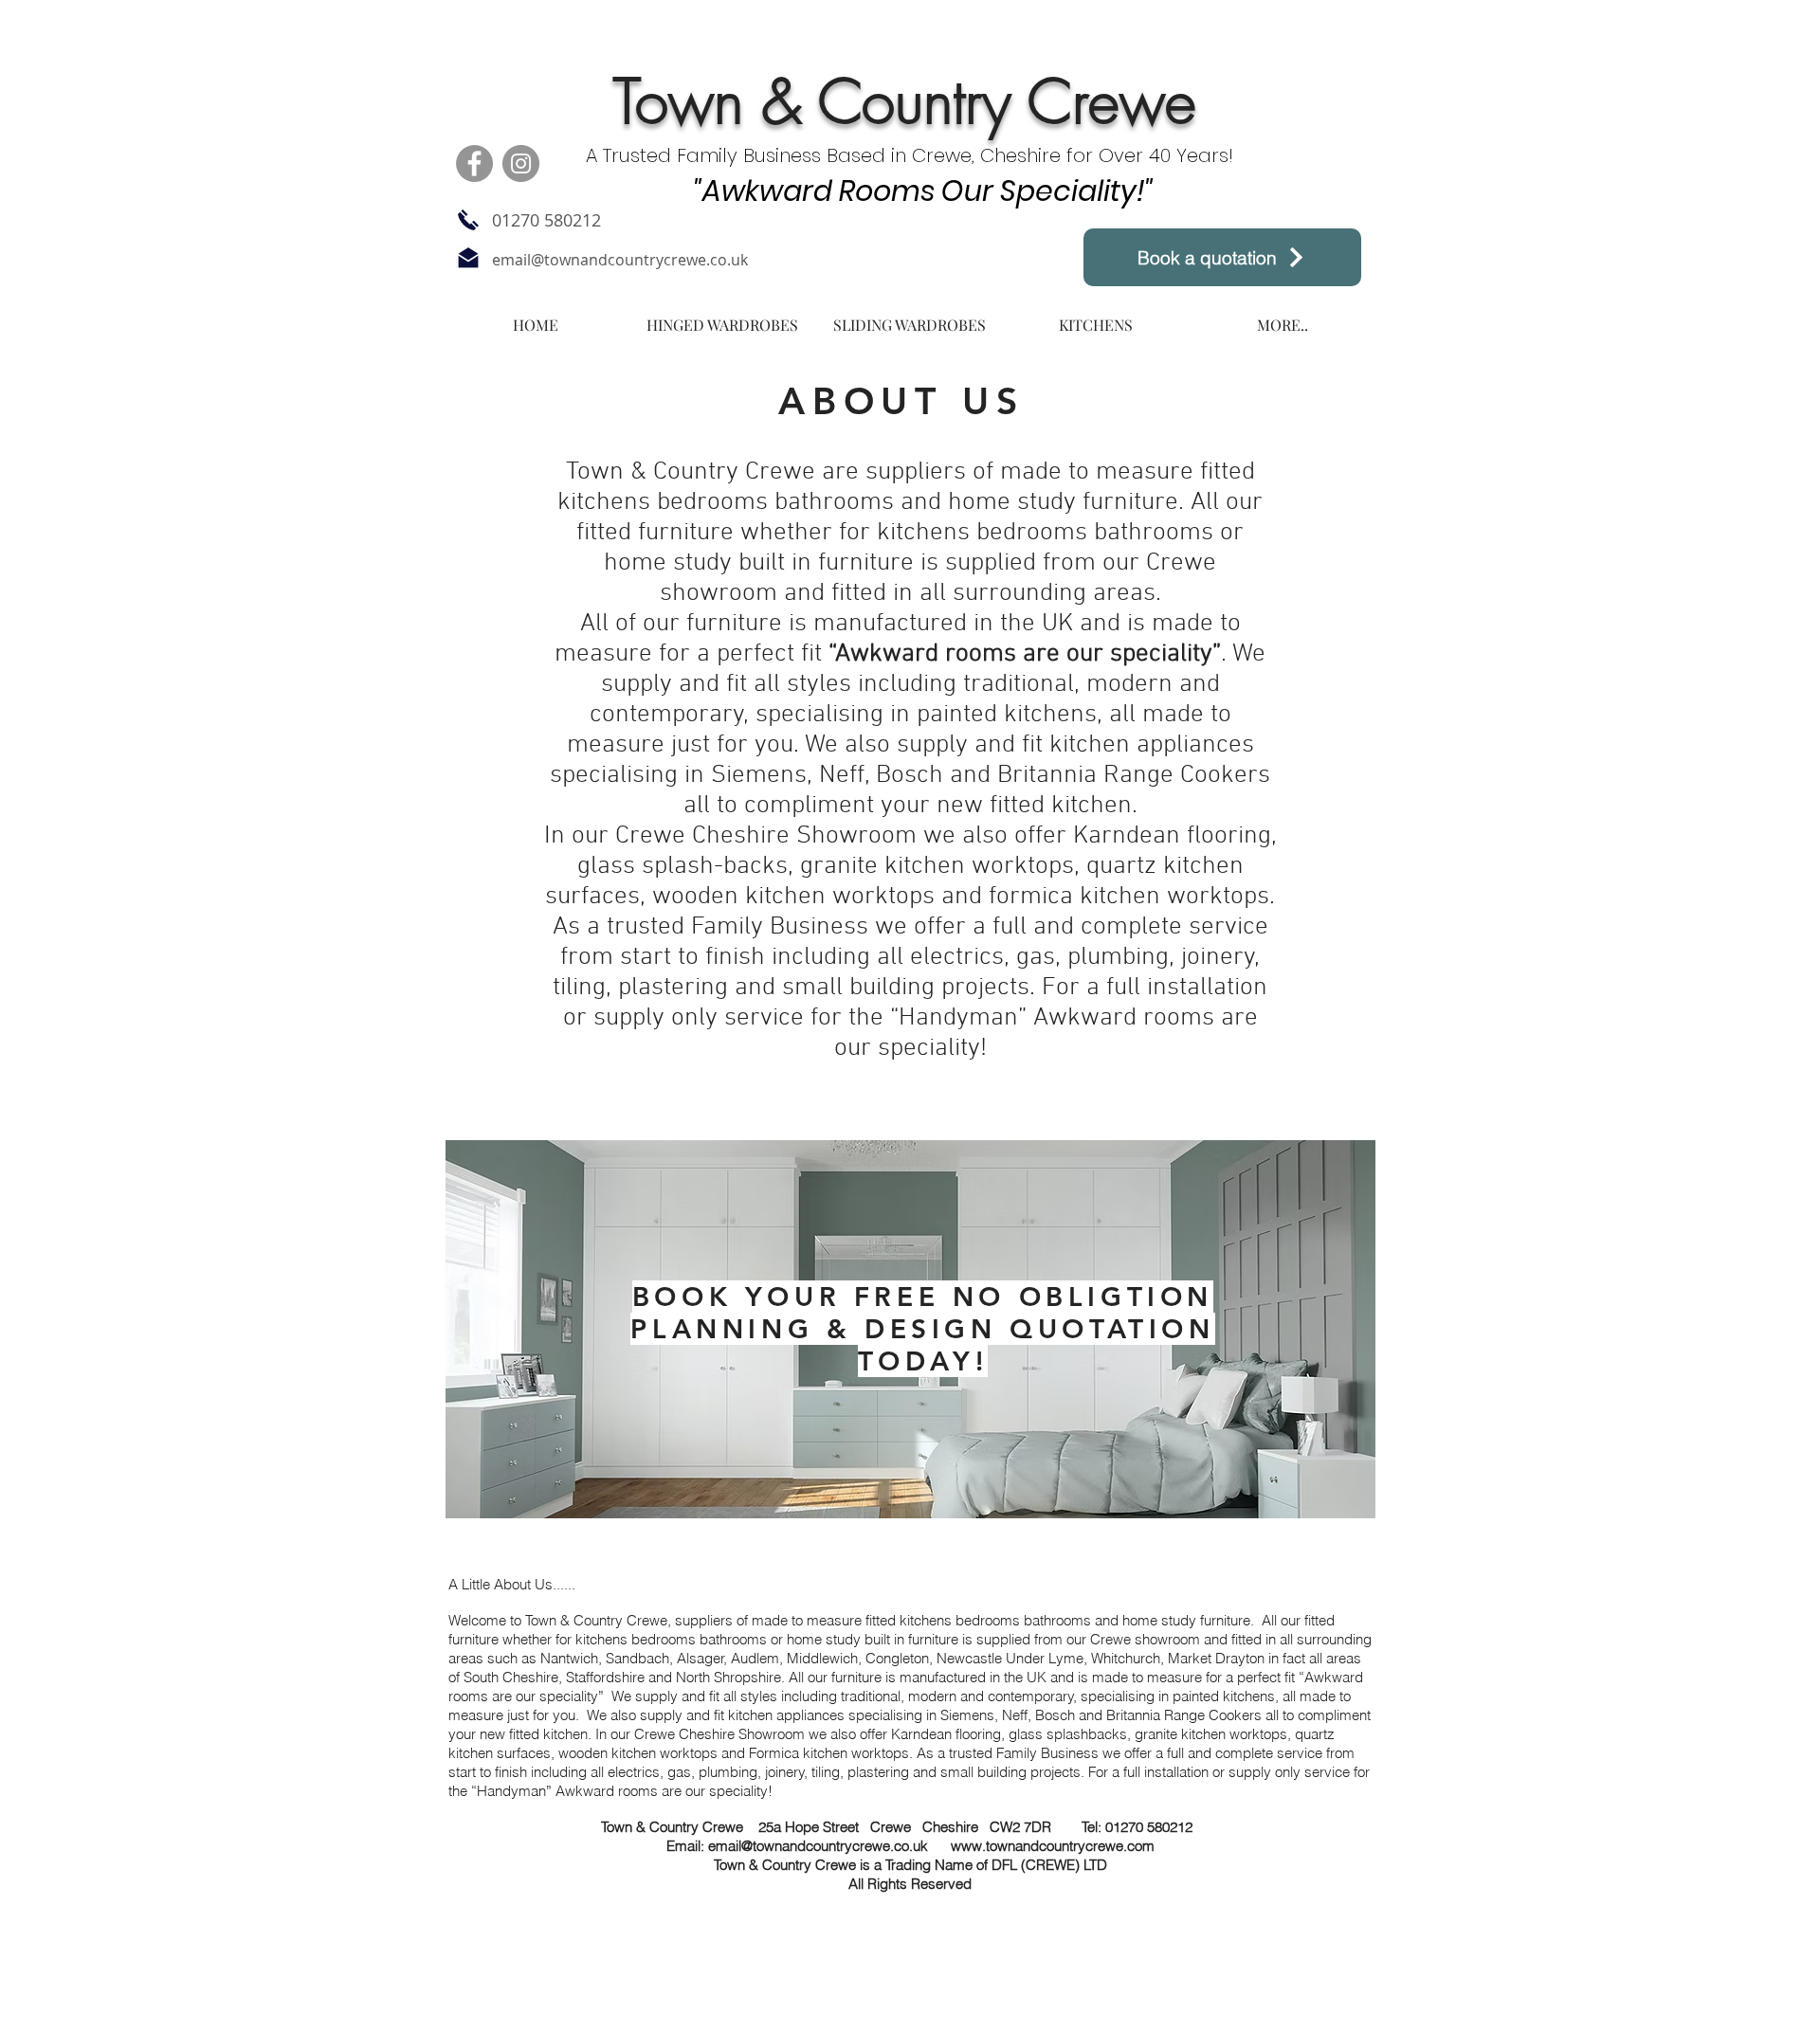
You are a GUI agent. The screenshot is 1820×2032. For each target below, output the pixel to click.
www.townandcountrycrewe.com (1053, 1846)
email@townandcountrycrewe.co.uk (620, 260)
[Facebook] (474, 163)
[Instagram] (521, 163)
